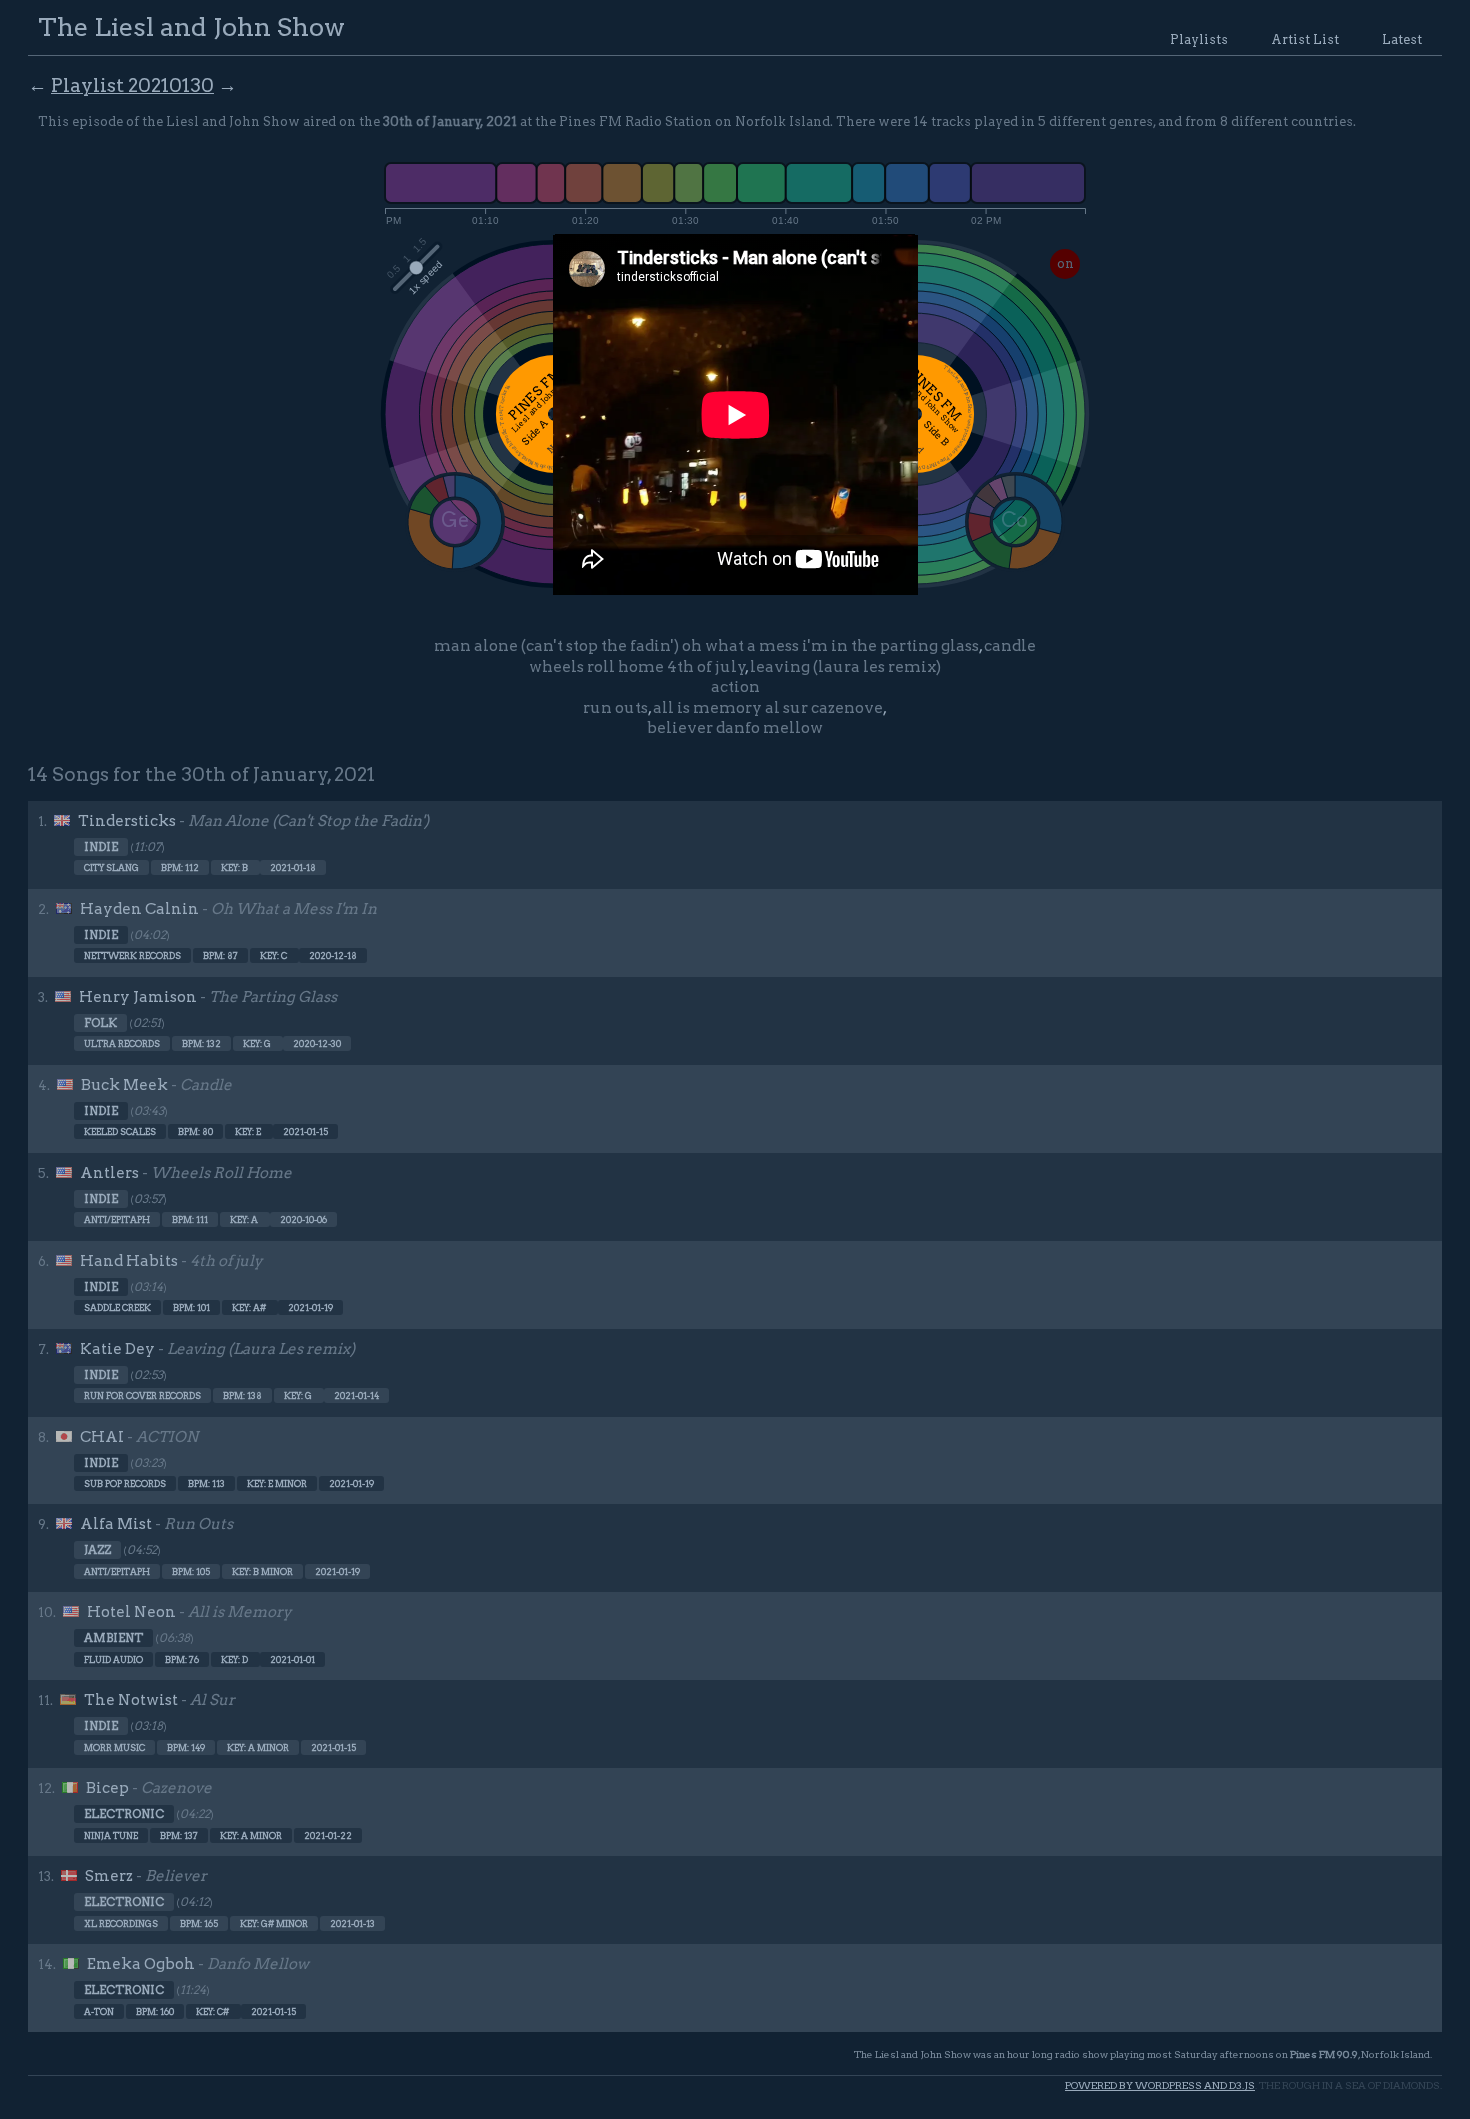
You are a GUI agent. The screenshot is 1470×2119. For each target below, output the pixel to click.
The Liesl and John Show (191, 26)
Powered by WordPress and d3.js (1160, 2085)
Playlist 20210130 (132, 85)
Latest (1402, 39)
